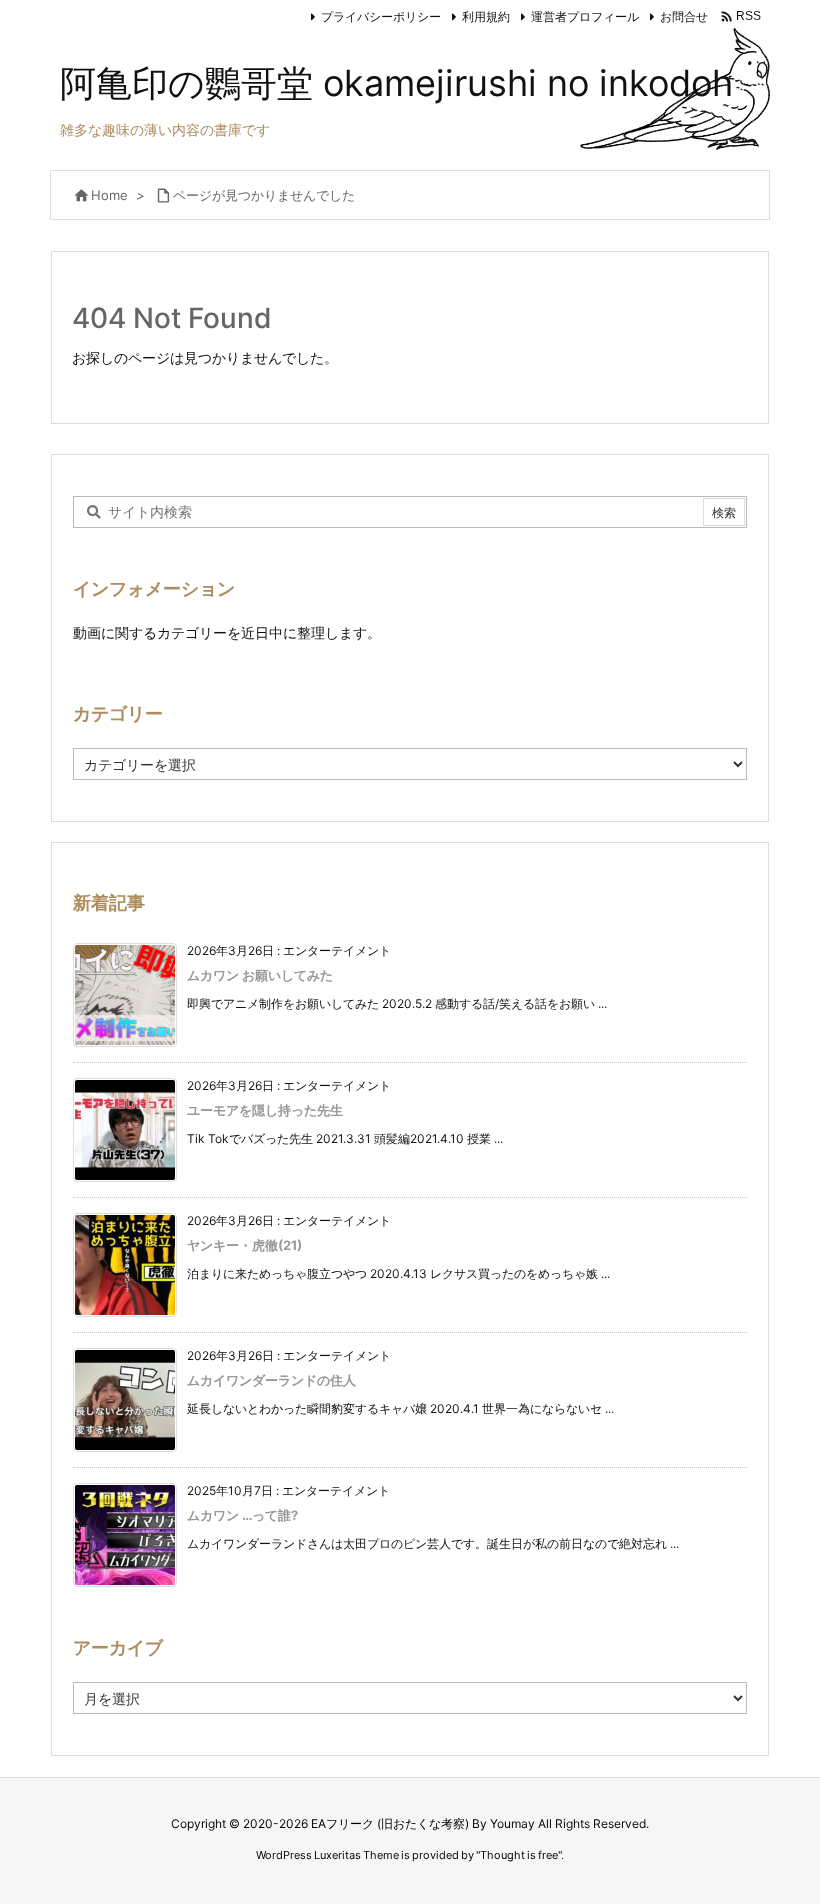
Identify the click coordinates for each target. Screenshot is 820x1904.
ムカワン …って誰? (242, 1515)
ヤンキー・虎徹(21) (244, 1245)
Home (109, 195)
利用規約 (486, 16)
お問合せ (684, 16)
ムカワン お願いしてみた (260, 975)
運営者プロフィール (585, 16)
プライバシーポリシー (381, 16)
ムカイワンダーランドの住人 (271, 1380)
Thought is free (519, 1855)
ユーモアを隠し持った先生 (265, 1110)
